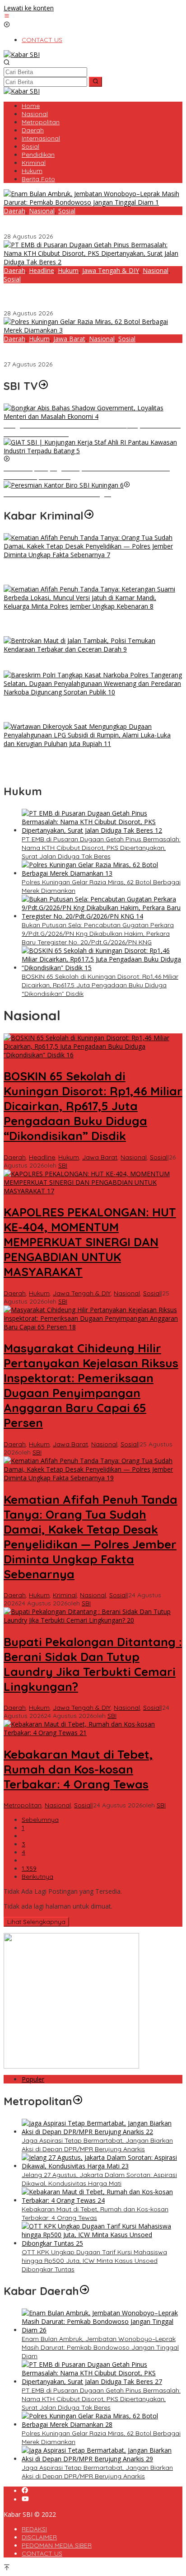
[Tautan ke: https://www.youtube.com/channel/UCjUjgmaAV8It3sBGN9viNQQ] (43, 386)
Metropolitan (23, 1805)
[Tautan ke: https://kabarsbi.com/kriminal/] (89, 516)
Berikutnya (37, 1877)
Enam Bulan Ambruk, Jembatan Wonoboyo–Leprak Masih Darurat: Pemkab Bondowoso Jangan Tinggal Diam (90, 224)
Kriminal (65, 1595)
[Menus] (7, 16)
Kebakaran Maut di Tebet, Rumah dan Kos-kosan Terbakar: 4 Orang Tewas (78, 1769)
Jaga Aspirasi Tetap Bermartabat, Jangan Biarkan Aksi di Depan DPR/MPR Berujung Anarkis (97, 2145)
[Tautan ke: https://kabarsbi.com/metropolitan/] (78, 2101)
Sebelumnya (40, 1820)
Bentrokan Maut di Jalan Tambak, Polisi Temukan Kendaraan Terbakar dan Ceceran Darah (77, 662)
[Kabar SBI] (22, 54)
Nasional (42, 211)
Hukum (68, 270)
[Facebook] (25, 2491)
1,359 (29, 1868)
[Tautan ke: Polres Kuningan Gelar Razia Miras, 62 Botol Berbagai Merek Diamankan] (93, 330)
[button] (95, 82)
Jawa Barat (69, 339)
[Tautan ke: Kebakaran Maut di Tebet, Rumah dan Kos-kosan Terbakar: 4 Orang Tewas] (93, 1733)
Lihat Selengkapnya (36, 1922)
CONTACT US (42, 2553)
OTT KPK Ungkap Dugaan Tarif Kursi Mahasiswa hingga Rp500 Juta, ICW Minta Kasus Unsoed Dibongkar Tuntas (94, 2261)
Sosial (67, 211)
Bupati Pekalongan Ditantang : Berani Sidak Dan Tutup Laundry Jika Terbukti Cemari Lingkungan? (93, 1664)
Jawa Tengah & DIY (111, 270)
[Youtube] (25, 2499)
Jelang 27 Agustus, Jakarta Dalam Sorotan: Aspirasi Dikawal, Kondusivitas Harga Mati (99, 2179)
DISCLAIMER (39, 2537)
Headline (42, 270)
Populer (33, 2079)
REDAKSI (34, 2529)
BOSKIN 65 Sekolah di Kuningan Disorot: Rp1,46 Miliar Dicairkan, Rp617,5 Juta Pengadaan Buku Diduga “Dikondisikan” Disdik (100, 985)
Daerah (14, 211)
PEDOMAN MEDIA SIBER (57, 2545)
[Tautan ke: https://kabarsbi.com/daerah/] (84, 2291)
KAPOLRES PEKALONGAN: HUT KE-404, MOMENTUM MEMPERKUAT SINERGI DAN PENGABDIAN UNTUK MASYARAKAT (90, 1242)
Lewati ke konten (29, 8)
